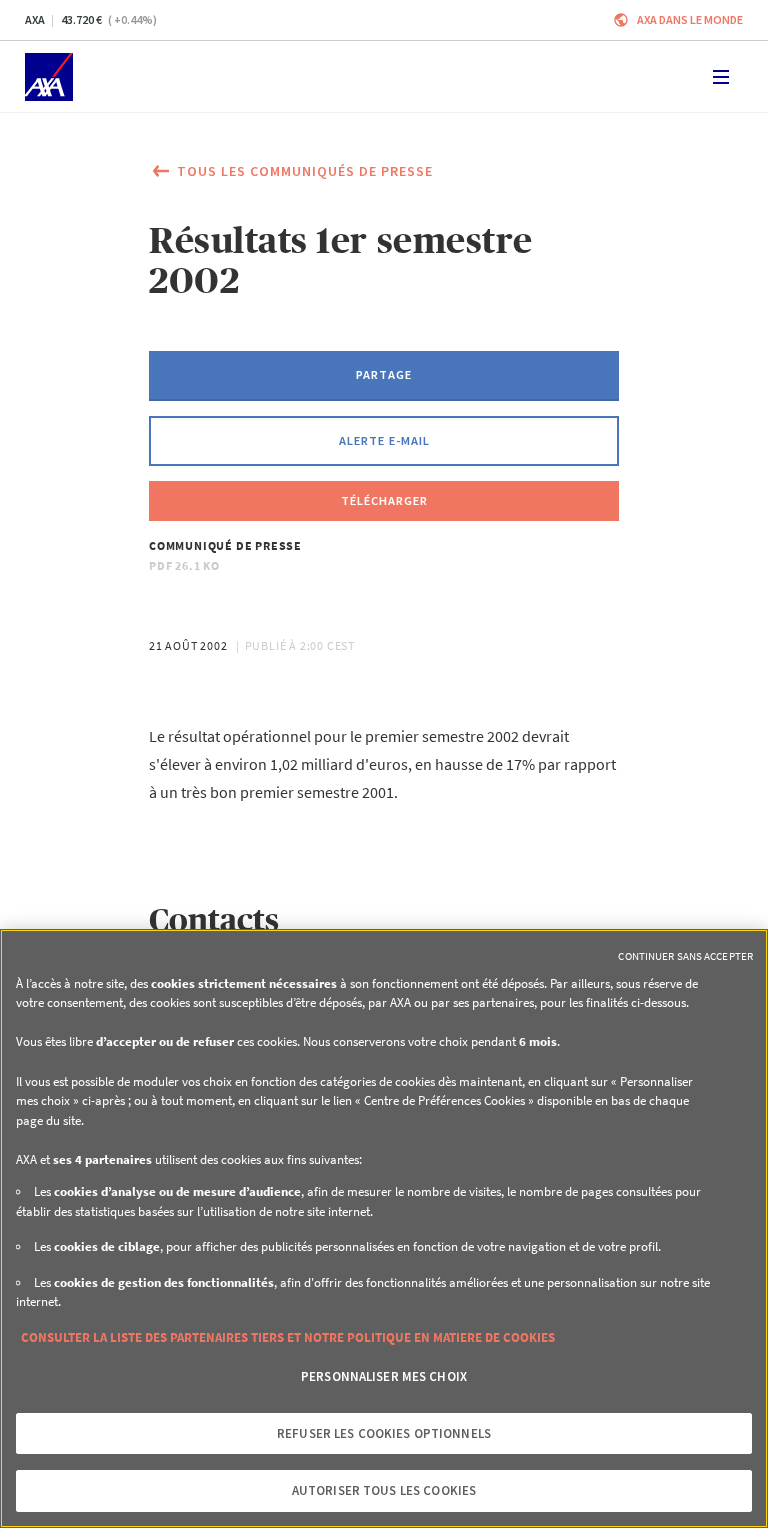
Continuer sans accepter (685, 956)
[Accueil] (49, 77)
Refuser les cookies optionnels (384, 1433)
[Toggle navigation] (721, 77)
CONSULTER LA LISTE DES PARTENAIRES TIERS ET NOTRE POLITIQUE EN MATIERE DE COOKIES (288, 1337)
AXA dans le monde (690, 19)
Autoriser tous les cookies (384, 1490)
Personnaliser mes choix (384, 1376)
